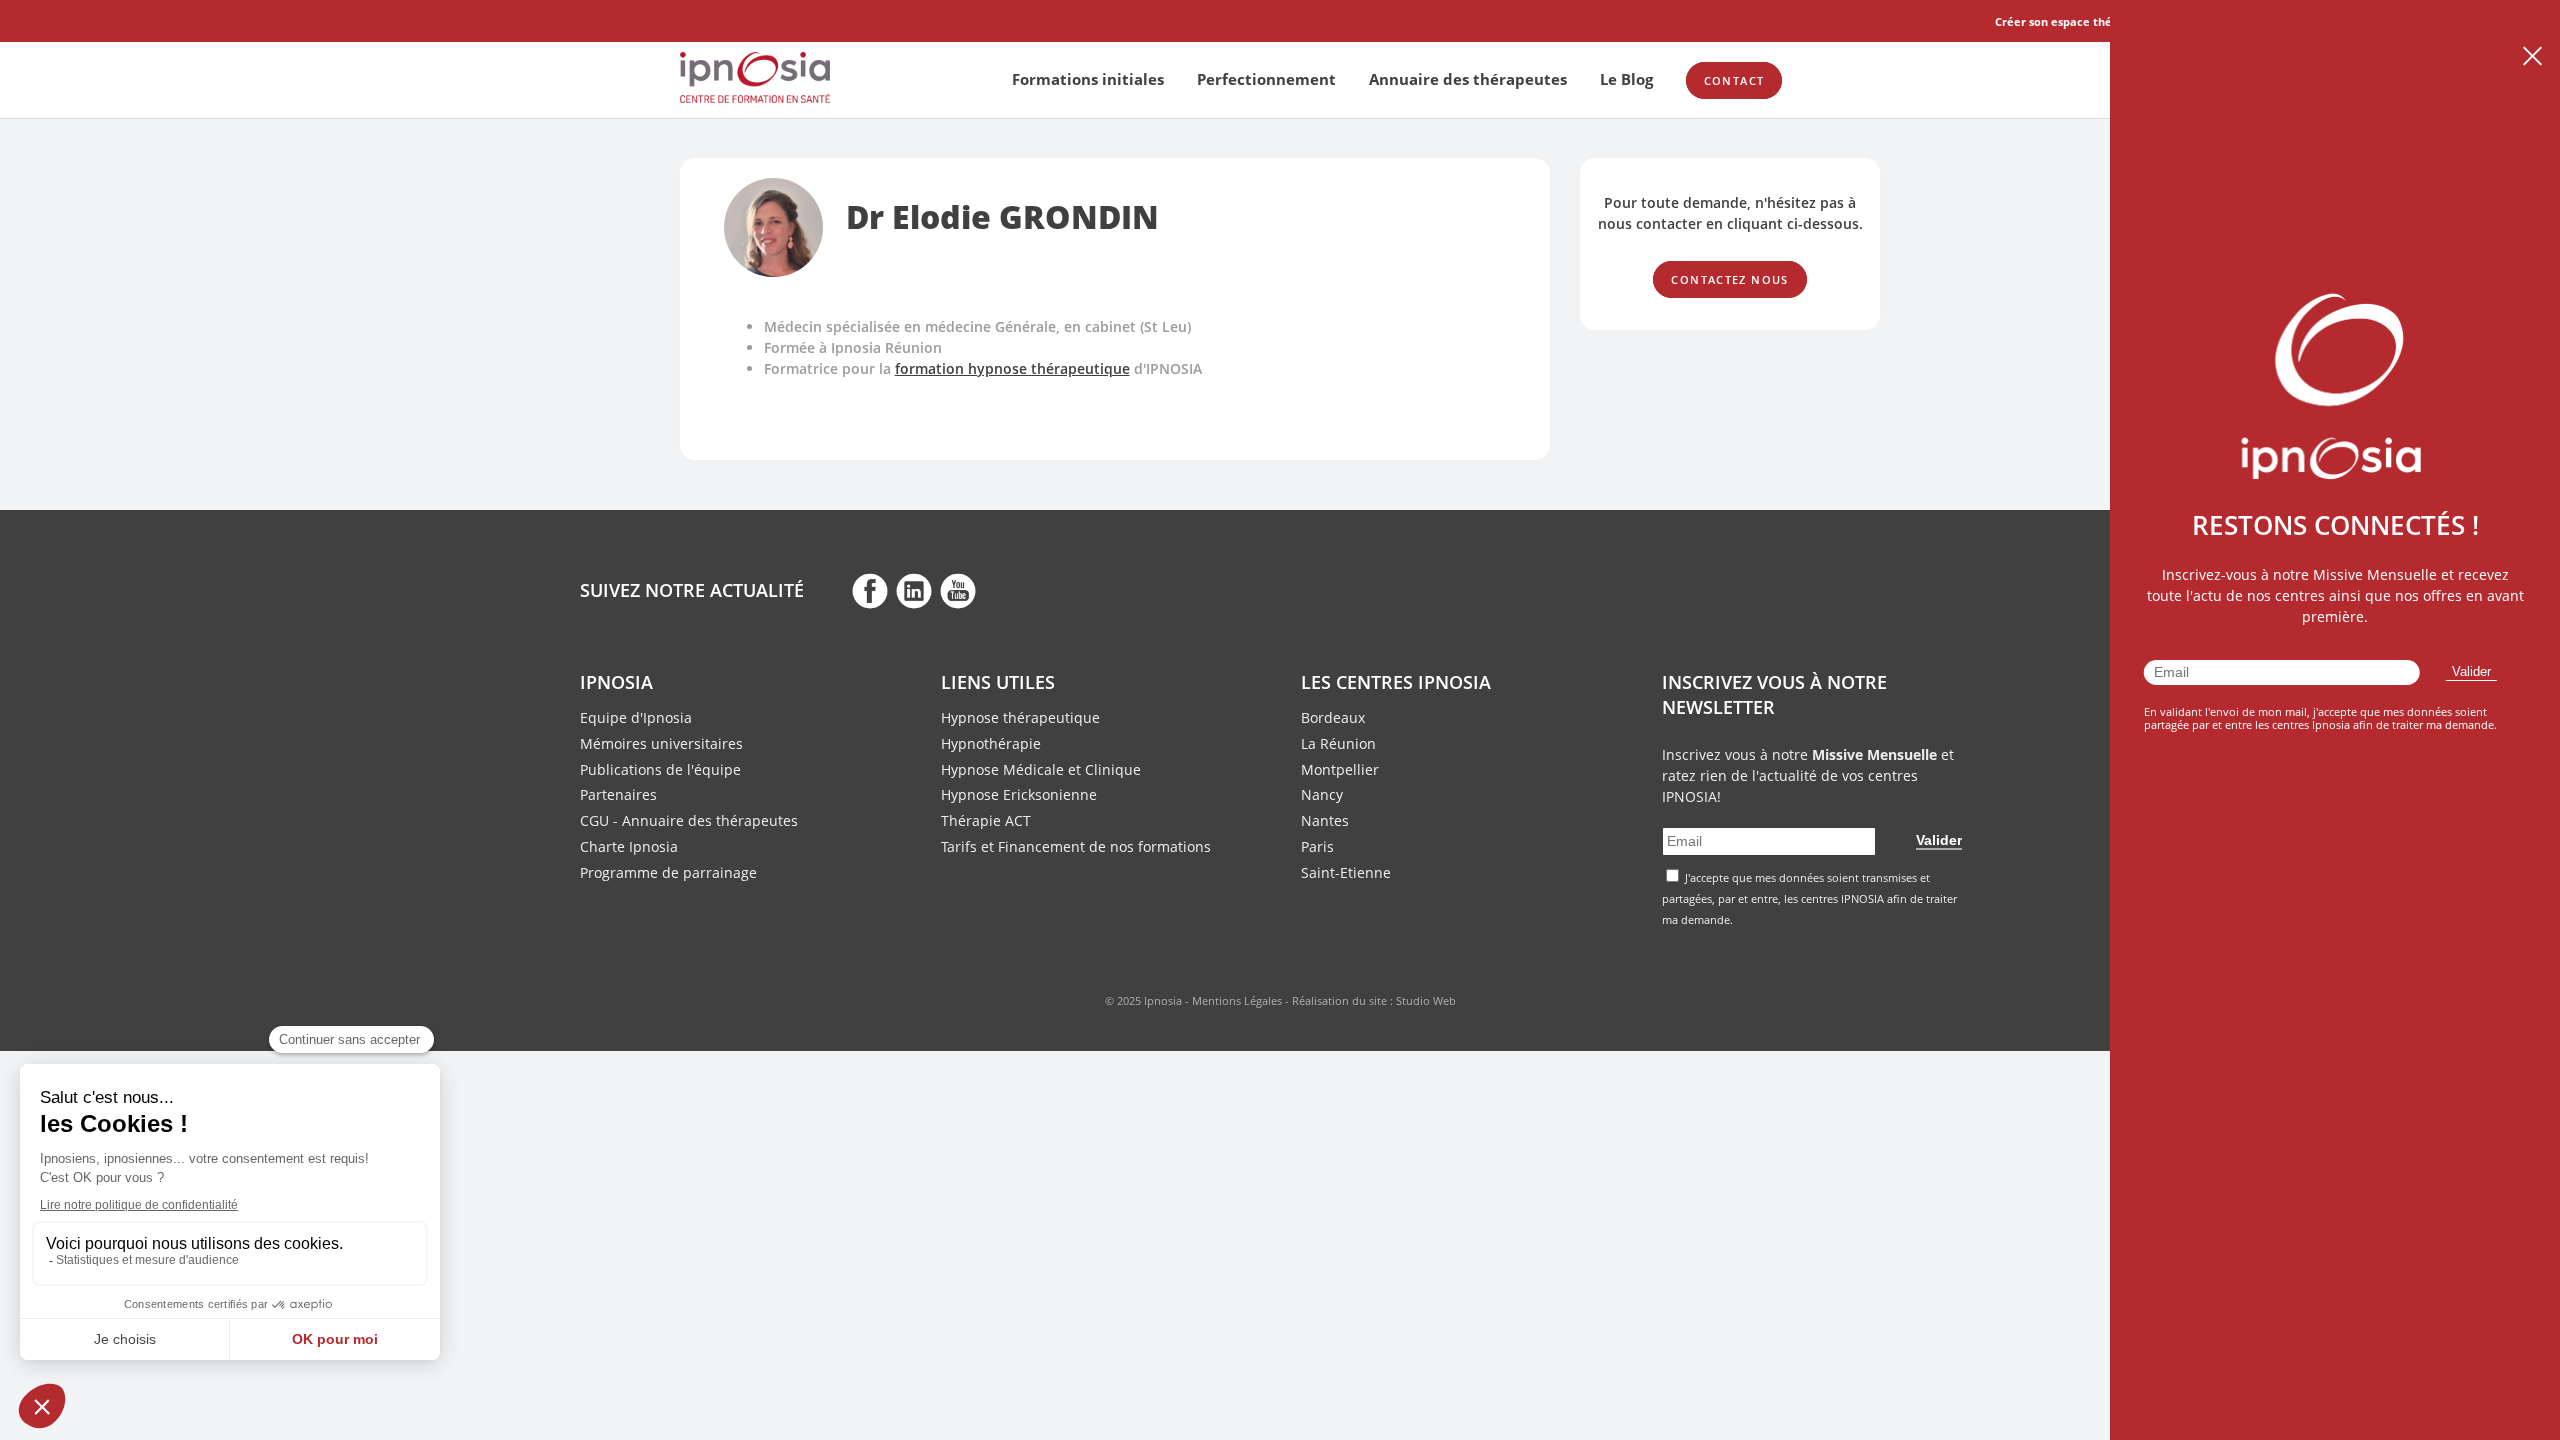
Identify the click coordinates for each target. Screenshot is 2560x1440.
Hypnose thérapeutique (1020, 717)
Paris (1317, 846)
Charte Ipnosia (629, 846)
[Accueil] (755, 97)
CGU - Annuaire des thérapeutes (689, 820)
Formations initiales (1088, 79)
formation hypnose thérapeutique (1012, 368)
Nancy (1322, 794)
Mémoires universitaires (661, 743)
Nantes (1325, 820)
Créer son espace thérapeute (2076, 21)
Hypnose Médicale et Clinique (1041, 769)
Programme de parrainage (668, 872)
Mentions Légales (1237, 1000)
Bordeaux (1333, 717)
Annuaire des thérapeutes (1468, 79)
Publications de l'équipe (660, 769)
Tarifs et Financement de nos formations (1076, 846)
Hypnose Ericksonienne (1019, 794)
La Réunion (1338, 743)
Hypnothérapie (991, 743)
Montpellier (1340, 769)
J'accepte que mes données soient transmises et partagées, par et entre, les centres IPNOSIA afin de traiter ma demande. (1809, 898)
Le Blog (1626, 79)
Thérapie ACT (986, 820)
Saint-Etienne (1346, 872)
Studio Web (1426, 1000)
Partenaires (618, 794)
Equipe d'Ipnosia (636, 717)
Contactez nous (1729, 279)
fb (870, 590)
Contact (1734, 80)
